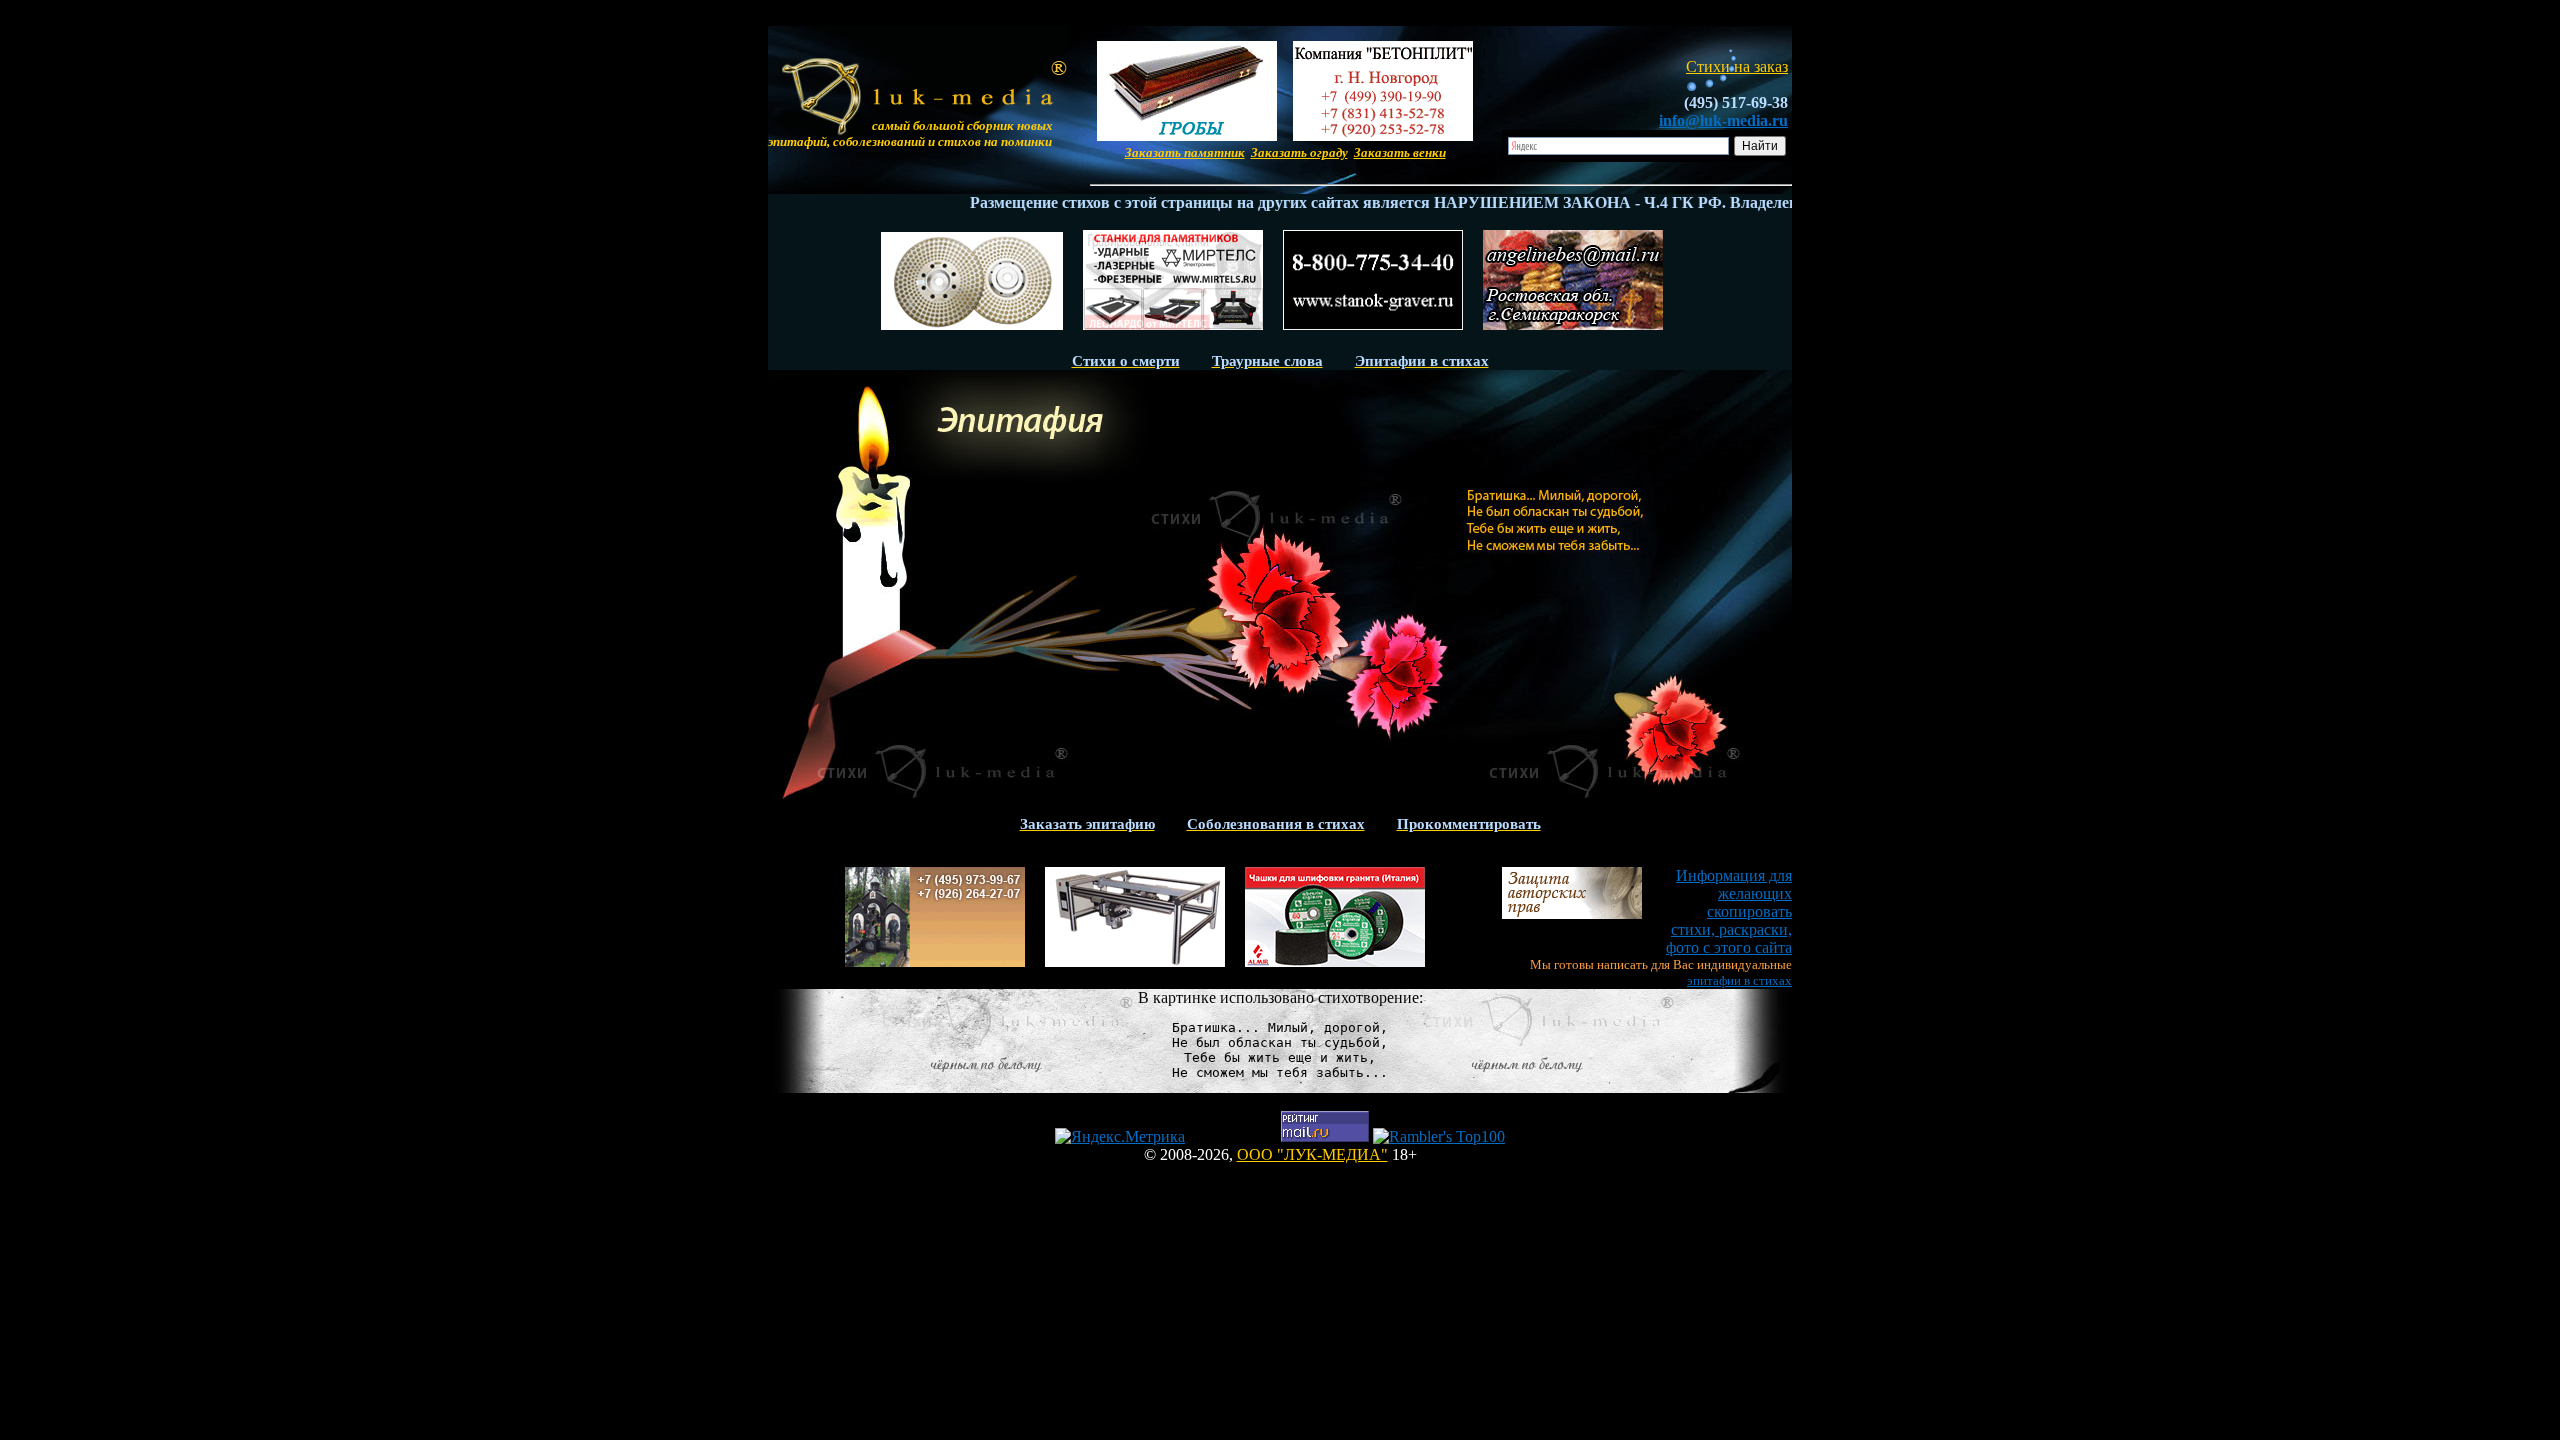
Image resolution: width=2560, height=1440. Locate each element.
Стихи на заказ (1737, 66)
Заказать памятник (1185, 152)
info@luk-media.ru (1723, 120)
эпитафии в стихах (1739, 980)
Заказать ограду (1299, 152)
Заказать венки (1400, 152)
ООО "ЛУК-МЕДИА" (1312, 1154)
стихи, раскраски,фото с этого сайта (1729, 911)
